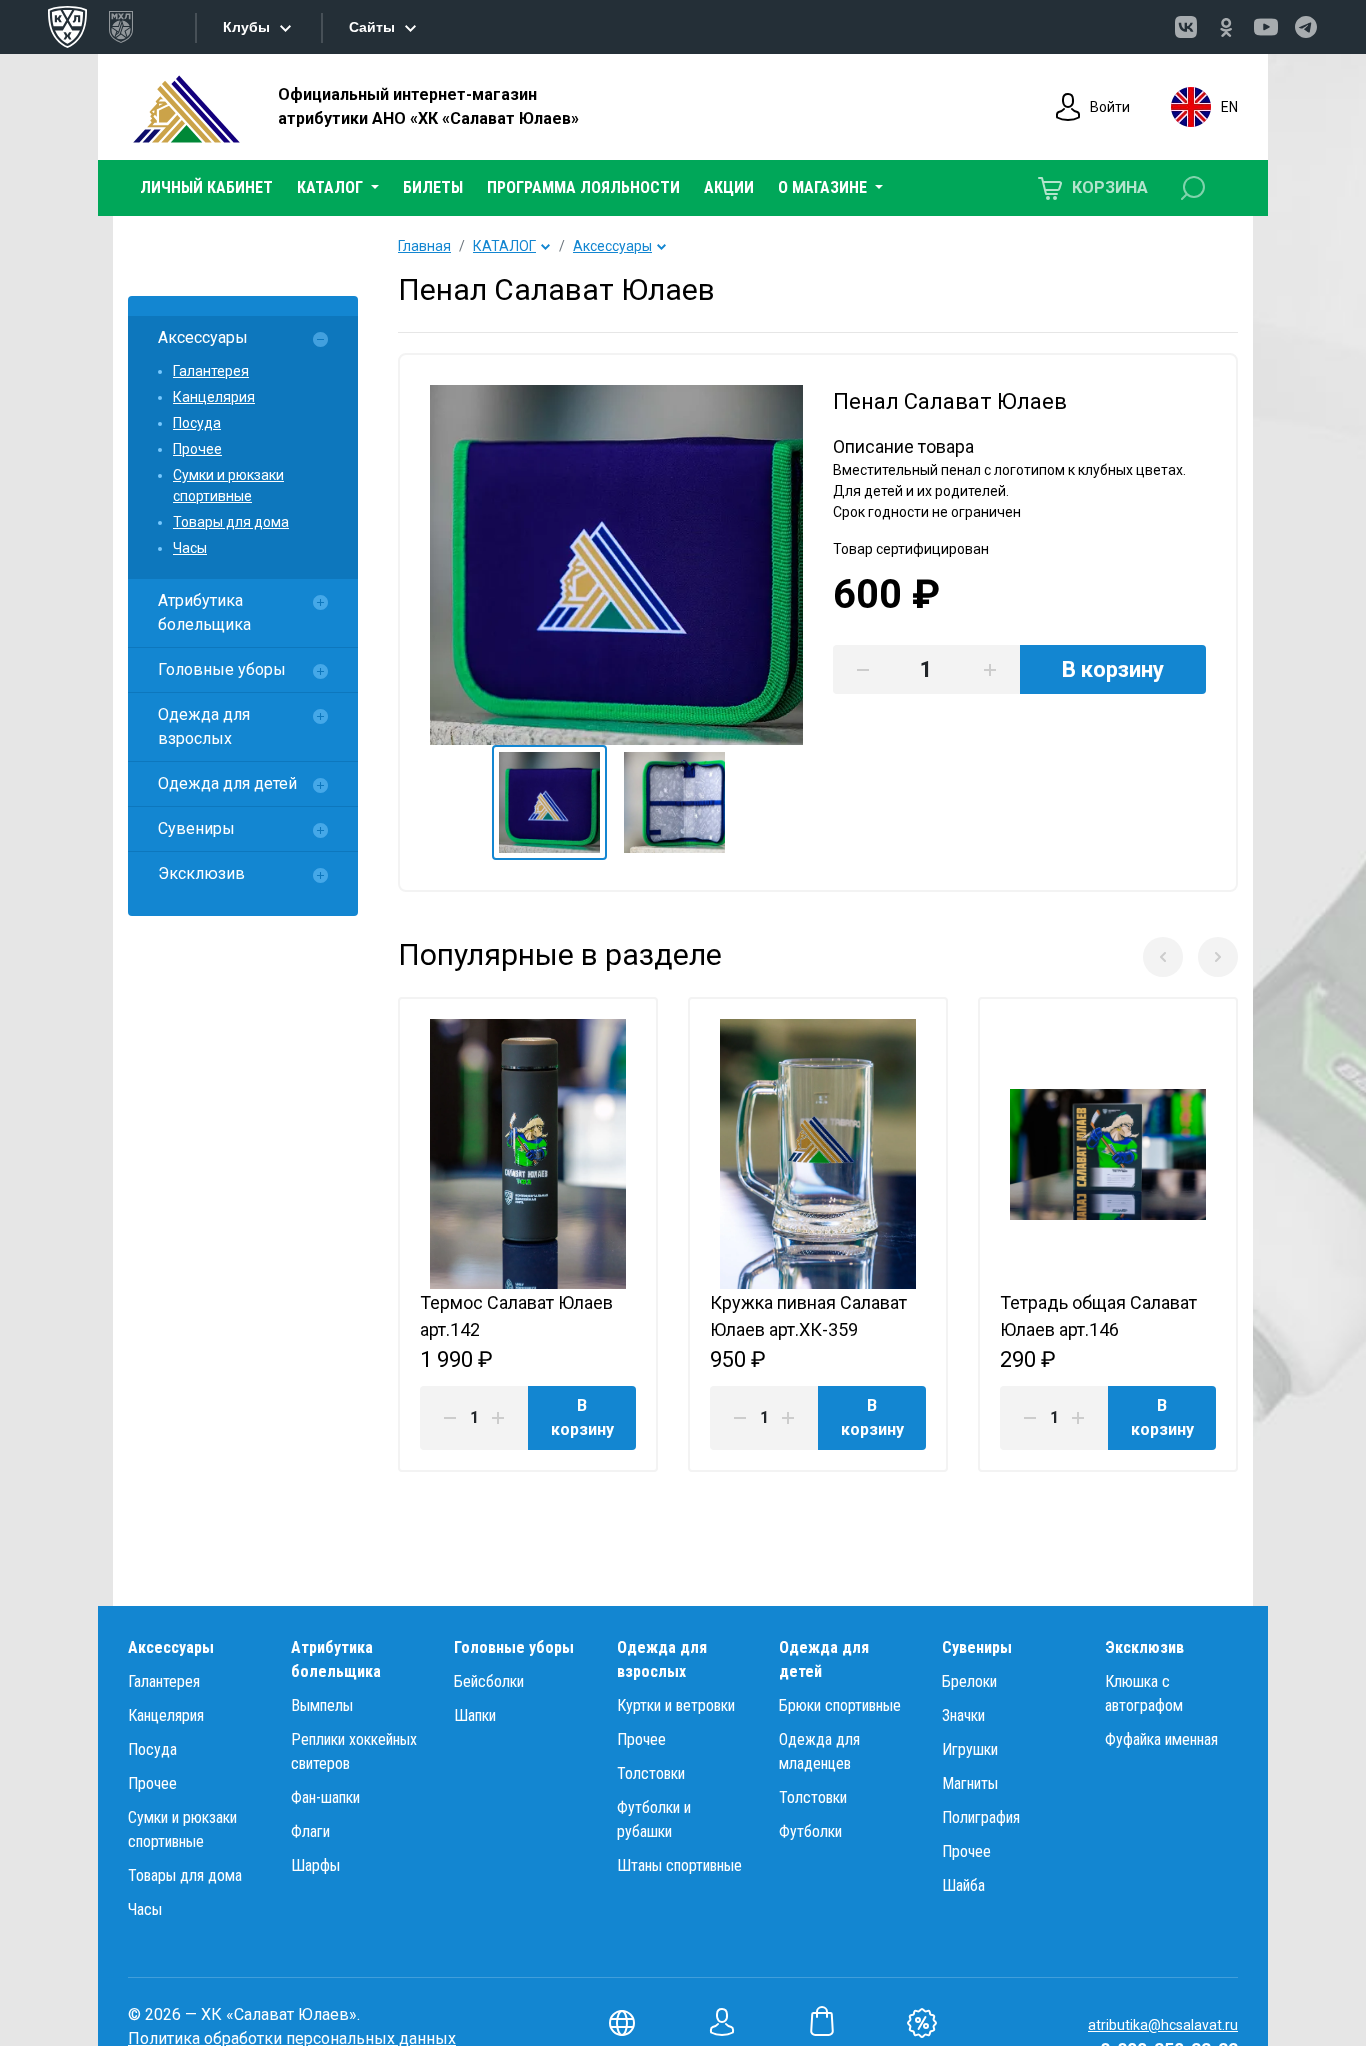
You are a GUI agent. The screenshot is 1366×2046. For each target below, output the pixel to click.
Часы (190, 548)
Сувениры (196, 828)
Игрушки (970, 1749)
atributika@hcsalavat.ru (1163, 2025)
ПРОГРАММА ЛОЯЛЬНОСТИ (583, 187)
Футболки (810, 1831)
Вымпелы (322, 1705)
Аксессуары (203, 337)
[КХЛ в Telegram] (1306, 27)
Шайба (963, 1885)
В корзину (582, 1417)
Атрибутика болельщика (204, 612)
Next (1218, 957)
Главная (424, 246)
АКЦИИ (729, 187)
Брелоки (969, 1681)
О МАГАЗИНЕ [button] (824, 187)
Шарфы (315, 1865)
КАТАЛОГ (504, 246)
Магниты (970, 1783)
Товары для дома (231, 522)
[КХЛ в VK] (1186, 27)
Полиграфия (981, 1817)
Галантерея (211, 371)
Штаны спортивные (679, 1865)
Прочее (197, 449)
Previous (1163, 957)
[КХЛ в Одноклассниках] (1226, 27)
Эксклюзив (201, 873)
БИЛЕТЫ (433, 187)
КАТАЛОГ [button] (332, 187)
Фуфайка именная (1161, 1739)
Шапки (475, 1715)
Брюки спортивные (840, 1705)
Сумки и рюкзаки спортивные (228, 485)
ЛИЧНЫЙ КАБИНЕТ (206, 187)
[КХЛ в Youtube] (1266, 27)
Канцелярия (214, 397)
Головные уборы (222, 669)
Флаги (310, 1831)
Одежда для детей (227, 783)
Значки (963, 1715)
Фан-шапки (325, 1797)
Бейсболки (489, 1681)
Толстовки (651, 1773)
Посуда (197, 423)
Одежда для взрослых (204, 726)
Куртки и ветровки (676, 1705)
